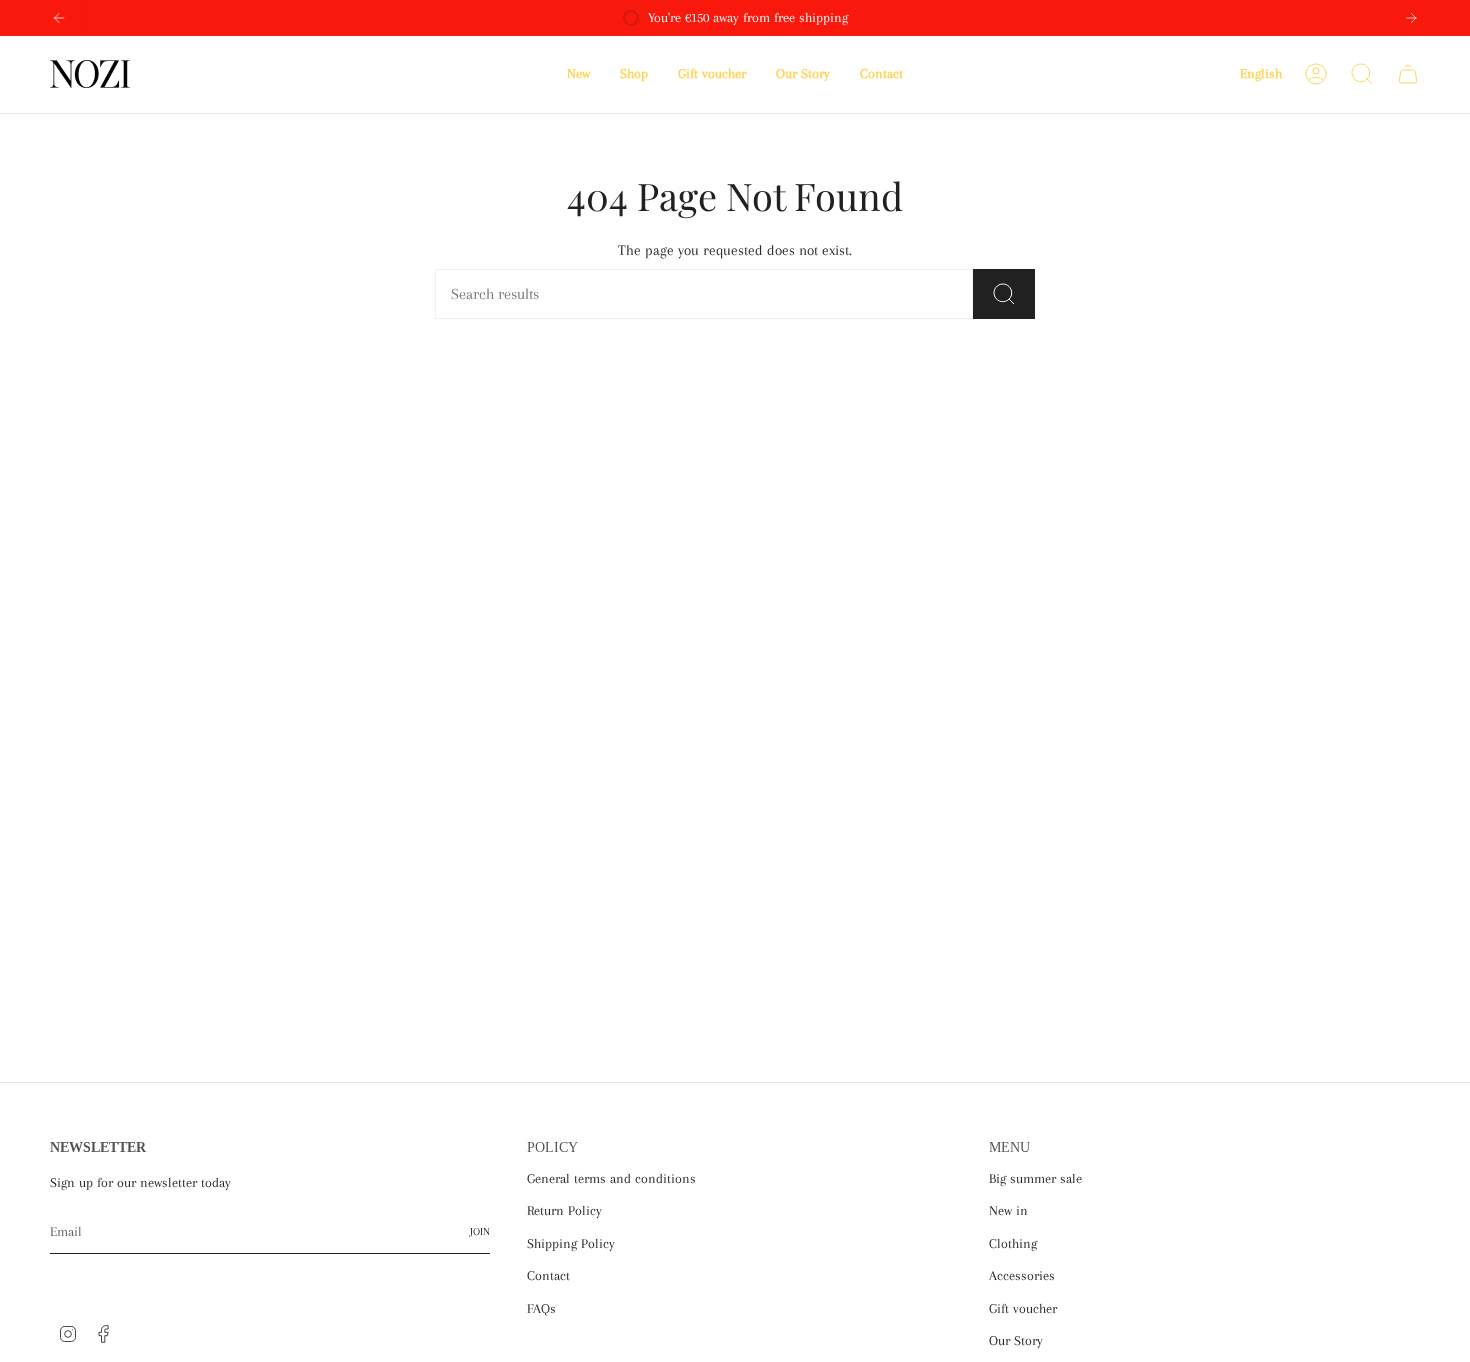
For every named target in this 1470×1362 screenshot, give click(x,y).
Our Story (1016, 1340)
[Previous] (59, 18)
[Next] (1411, 18)
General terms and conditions (611, 1178)
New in (1008, 1210)
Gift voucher (1023, 1308)
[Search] (1004, 294)
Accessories (1022, 1275)
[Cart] (1408, 74)
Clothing (1013, 1243)
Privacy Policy (386, 1272)
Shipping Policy (571, 1243)
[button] (634, 74)
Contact (548, 1275)
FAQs (541, 1308)
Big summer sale (1035, 1178)
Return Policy (564, 1210)
